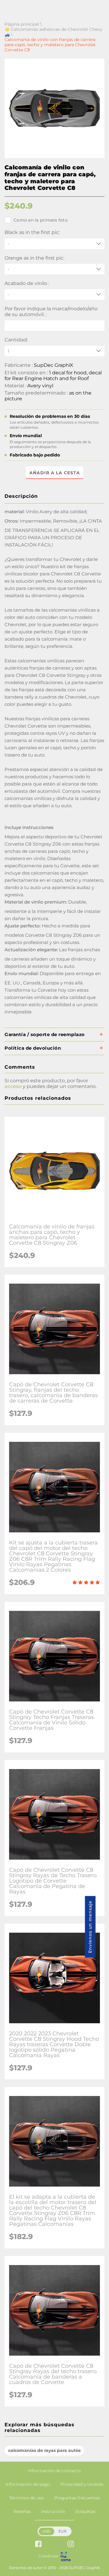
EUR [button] (63, 2531)
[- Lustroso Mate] (54, 294)
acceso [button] (13, 1086)
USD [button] (46, 2531)
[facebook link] (38, 2544)
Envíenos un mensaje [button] (90, 1927)
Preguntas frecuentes (77, 2498)
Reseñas (22, 2511)
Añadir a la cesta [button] (55, 473)
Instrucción (53, 2511)
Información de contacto (54, 2471)
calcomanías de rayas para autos (44, 2450)
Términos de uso (26, 2498)
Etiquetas (85, 2511)
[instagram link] (71, 2544)
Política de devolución (33, 1048)
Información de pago (28, 2484)
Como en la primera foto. (41, 220)
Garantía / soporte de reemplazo (45, 1034)
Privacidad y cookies (82, 2484)
